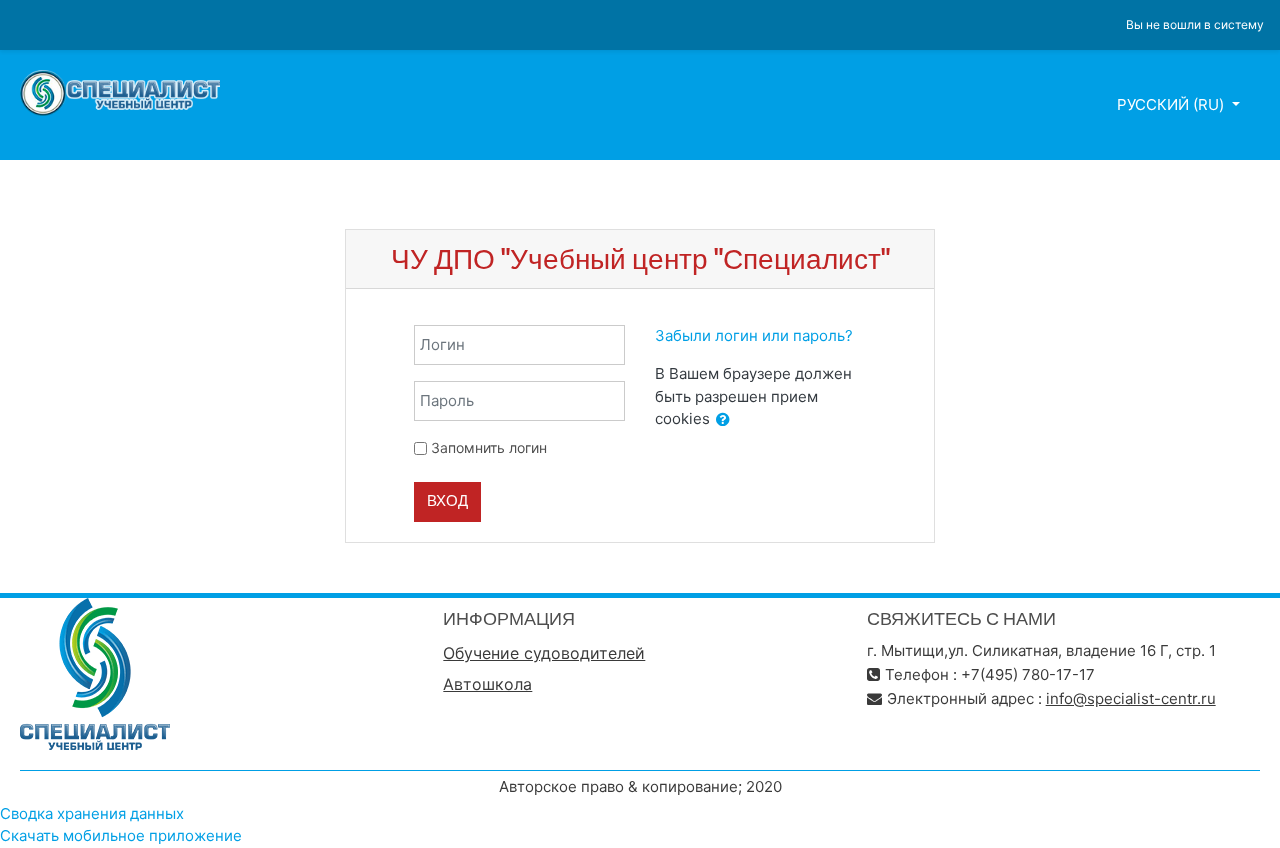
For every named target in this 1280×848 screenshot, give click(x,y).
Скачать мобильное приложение (121, 835)
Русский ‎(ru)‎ (1172, 104)
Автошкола (487, 684)
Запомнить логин (489, 447)
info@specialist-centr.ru (1131, 698)
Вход (447, 500)
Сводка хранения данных (92, 813)
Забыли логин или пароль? (754, 335)
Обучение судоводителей (544, 653)
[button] (723, 420)
